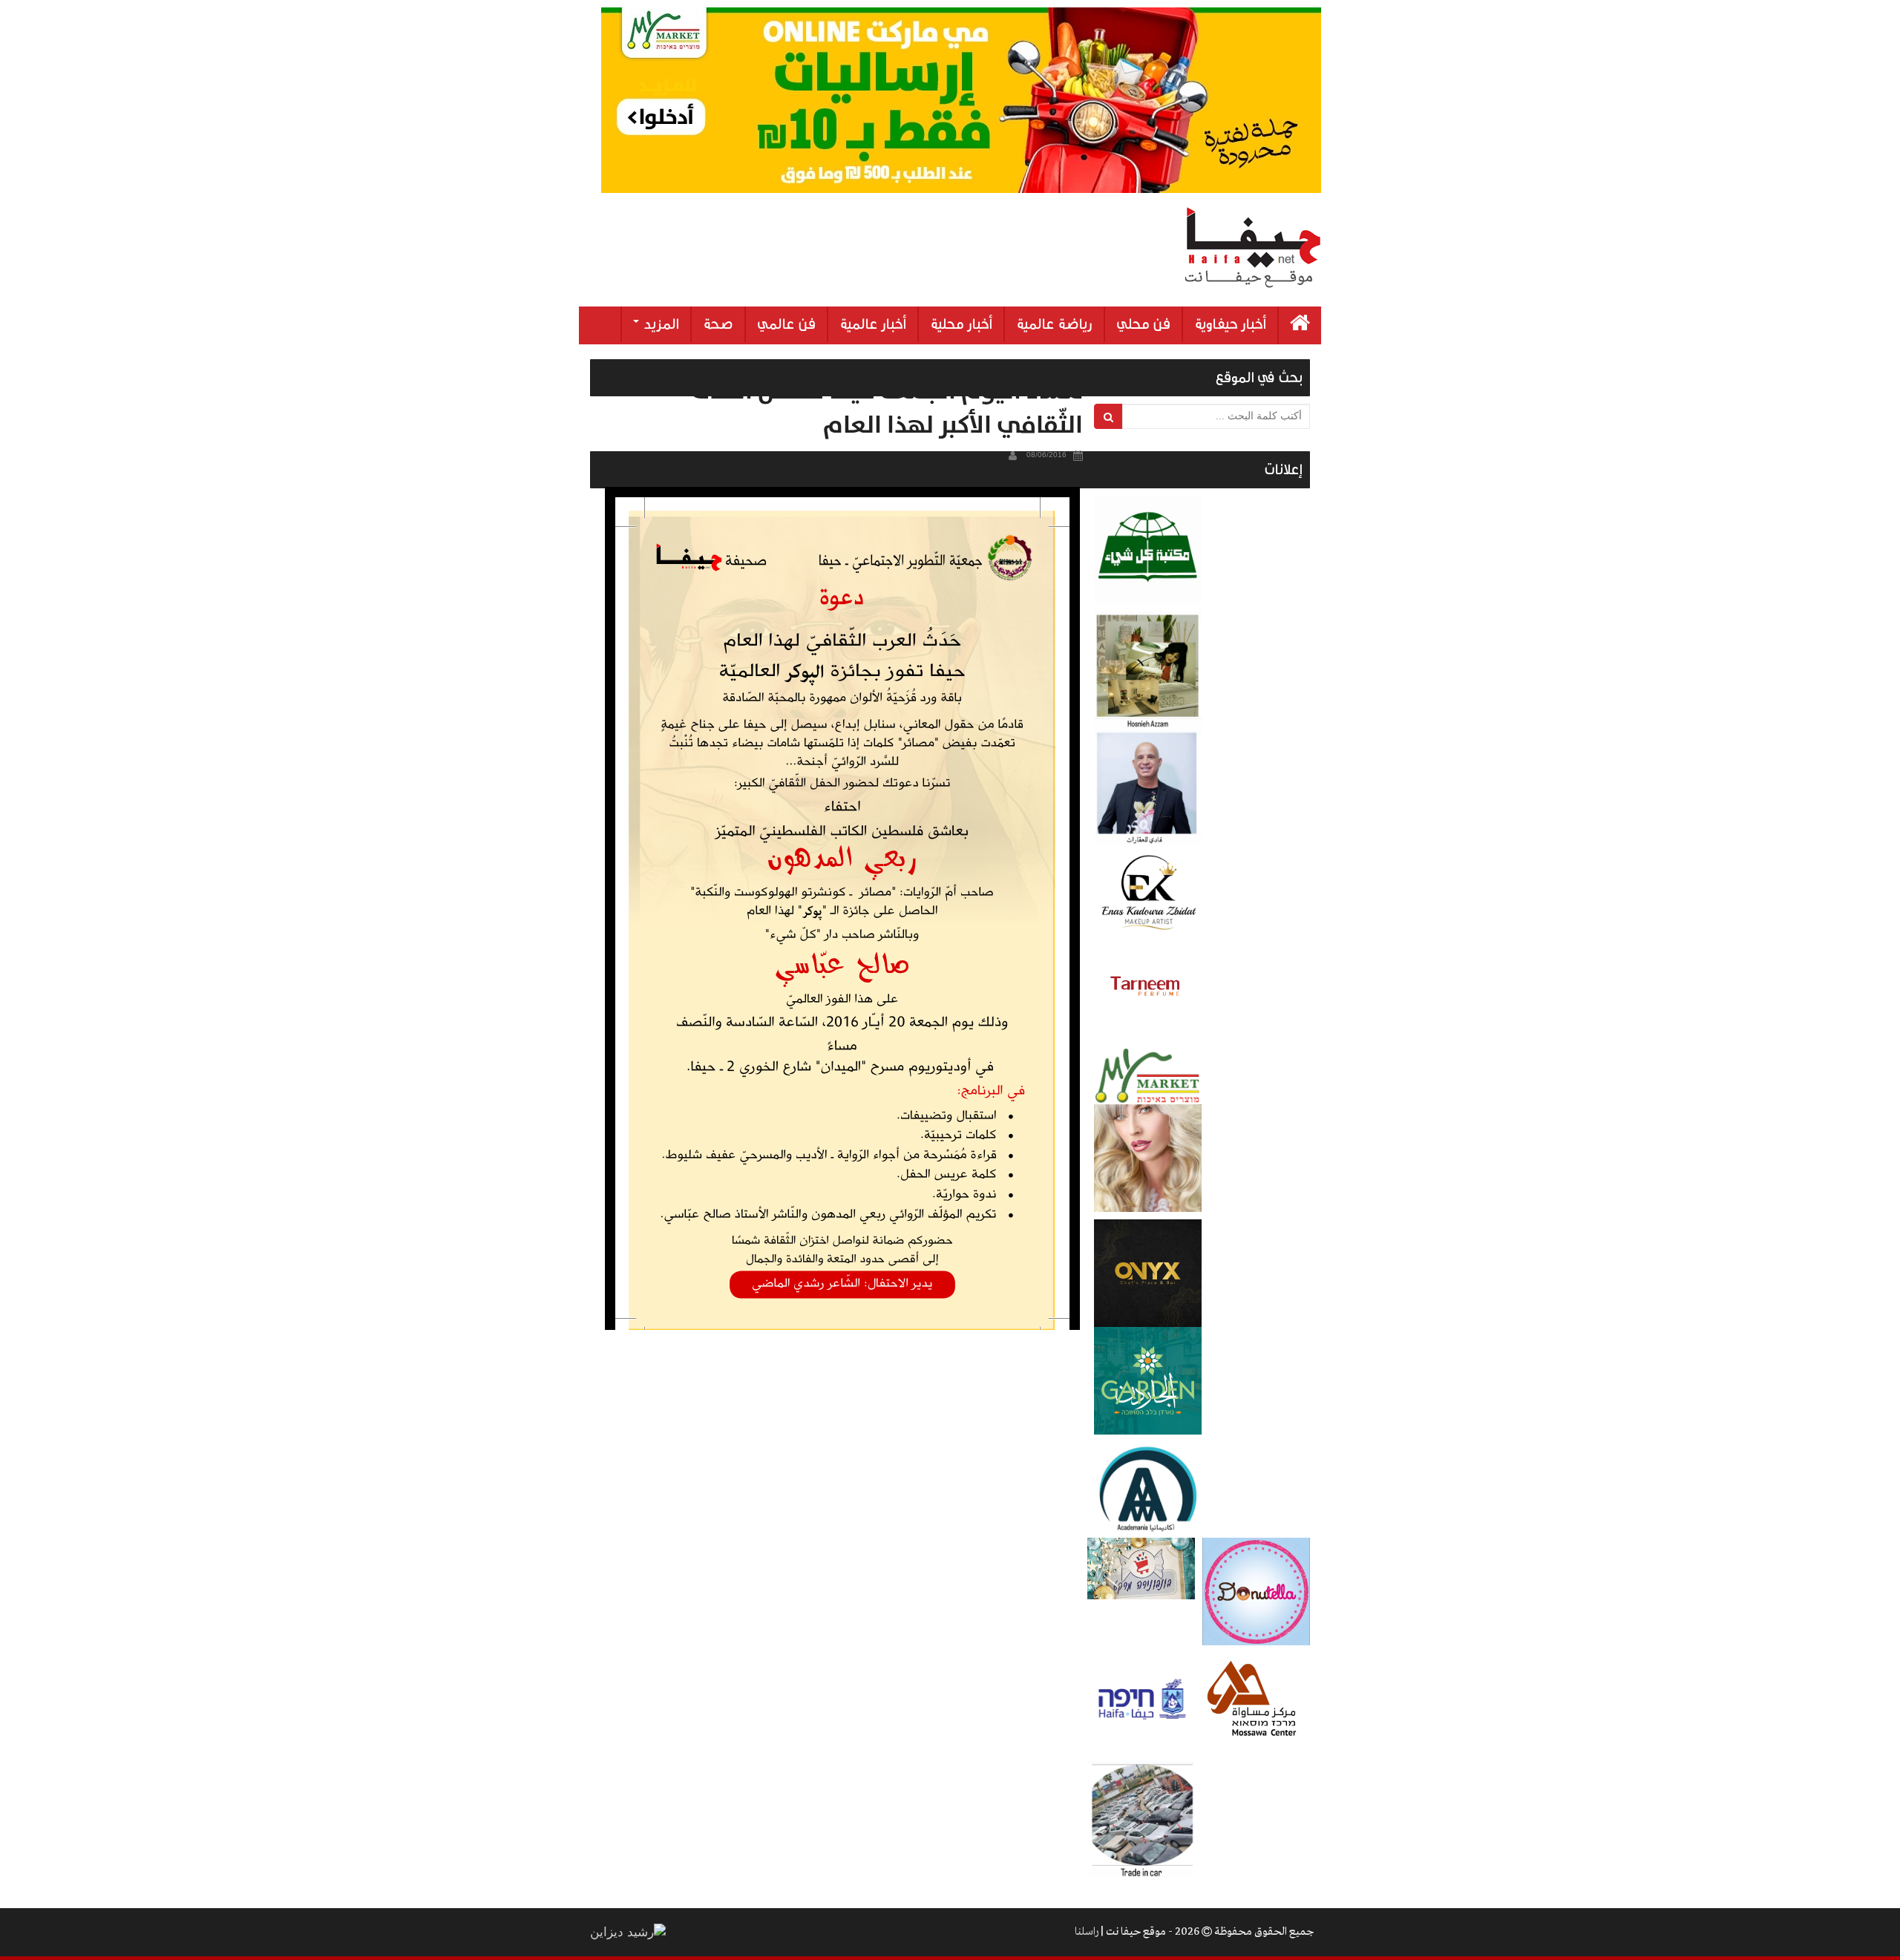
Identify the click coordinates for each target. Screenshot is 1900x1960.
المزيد (660, 324)
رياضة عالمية (1054, 324)
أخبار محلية (961, 324)
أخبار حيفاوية (1230, 324)
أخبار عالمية (873, 324)
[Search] (1108, 416)
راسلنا (1087, 1932)
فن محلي (1143, 324)
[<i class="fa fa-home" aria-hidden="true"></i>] (1300, 325)
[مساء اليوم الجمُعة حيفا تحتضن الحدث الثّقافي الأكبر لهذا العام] (842, 908)
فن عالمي (786, 324)
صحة (718, 324)
